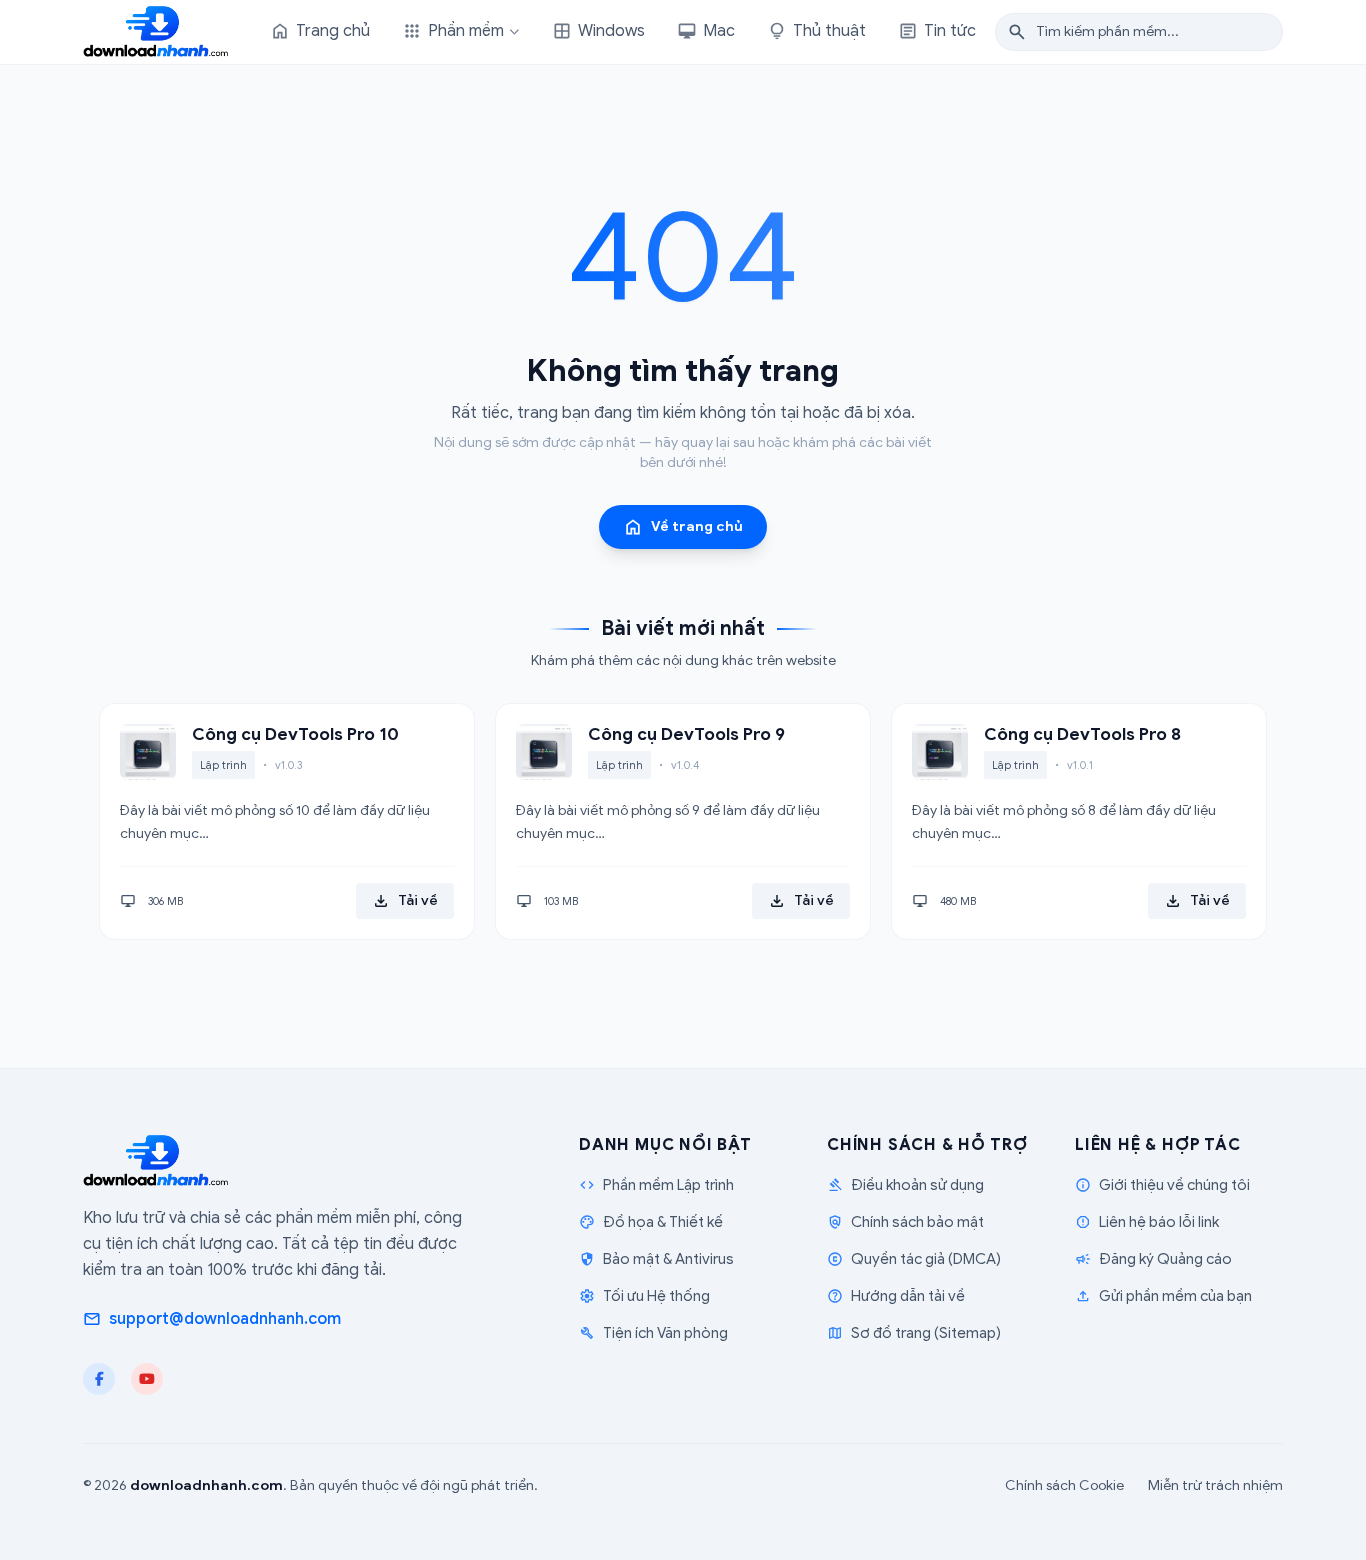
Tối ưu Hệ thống (644, 1296)
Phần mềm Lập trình (656, 1185)
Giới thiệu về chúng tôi (1162, 1185)
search (1017, 32)
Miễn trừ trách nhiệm (1215, 1485)
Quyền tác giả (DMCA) (914, 1259)
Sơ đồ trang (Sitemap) (914, 1333)
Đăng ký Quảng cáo (1153, 1259)
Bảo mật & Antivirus (656, 1259)
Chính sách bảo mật (905, 1222)
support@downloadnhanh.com (212, 1319)
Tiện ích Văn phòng (653, 1333)
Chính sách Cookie (1064, 1485)
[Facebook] (99, 1379)
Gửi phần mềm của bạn (1163, 1296)
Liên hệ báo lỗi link (1147, 1222)
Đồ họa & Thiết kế (651, 1222)
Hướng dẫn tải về (896, 1296)
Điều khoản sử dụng (905, 1185)
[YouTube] (147, 1379)
